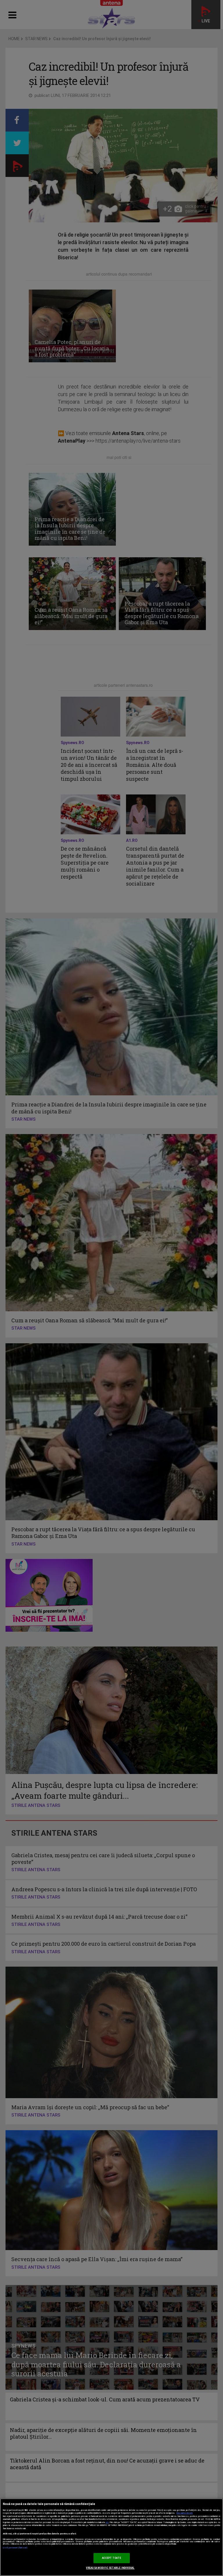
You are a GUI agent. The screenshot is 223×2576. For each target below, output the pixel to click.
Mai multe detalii (185, 2513)
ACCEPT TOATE (112, 2558)
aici (107, 2522)
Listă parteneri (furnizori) (15, 2548)
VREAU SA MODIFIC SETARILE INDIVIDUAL (110, 2568)
